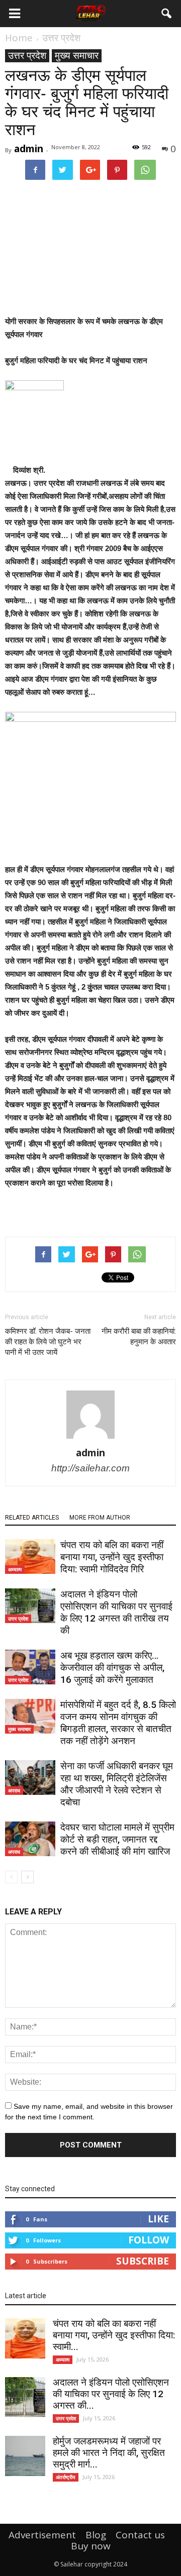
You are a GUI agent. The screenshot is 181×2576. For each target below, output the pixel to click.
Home (19, 38)
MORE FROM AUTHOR (100, 1518)
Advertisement (42, 2535)
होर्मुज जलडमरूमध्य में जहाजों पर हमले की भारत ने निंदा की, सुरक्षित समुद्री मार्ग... (109, 2453)
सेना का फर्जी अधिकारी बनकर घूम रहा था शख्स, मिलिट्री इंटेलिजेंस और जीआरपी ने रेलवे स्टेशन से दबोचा (117, 1784)
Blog (96, 2535)
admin (29, 149)
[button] (167, 14)
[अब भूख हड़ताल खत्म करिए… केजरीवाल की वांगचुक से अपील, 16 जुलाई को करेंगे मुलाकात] (30, 1667)
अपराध (14, 1790)
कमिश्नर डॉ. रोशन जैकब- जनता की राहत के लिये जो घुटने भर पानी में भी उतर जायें (48, 1342)
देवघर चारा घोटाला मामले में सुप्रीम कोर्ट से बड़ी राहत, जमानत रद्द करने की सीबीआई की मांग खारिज (117, 1839)
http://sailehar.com (90, 1468)
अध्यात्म (15, 1569)
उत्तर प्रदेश (27, 56)
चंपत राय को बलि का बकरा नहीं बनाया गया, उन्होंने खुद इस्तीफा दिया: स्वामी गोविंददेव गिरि (112, 1557)
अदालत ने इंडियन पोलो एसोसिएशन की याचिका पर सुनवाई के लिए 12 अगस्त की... (111, 2394)
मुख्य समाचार (77, 56)
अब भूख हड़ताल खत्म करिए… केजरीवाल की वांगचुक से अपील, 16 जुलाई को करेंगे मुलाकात (112, 1668)
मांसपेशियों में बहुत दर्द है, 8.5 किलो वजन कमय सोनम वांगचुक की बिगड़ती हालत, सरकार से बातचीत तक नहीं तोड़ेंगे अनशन (118, 1723)
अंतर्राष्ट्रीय (66, 2477)
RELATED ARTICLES (32, 1518)
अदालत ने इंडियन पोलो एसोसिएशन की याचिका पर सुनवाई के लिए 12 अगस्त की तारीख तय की (116, 1612)
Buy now (91, 2546)
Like (158, 2219)
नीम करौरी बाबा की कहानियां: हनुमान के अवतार (139, 1336)
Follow (149, 2240)
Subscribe (143, 2261)
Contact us (140, 2535)
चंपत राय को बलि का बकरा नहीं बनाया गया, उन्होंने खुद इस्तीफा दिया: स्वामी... (114, 2335)
